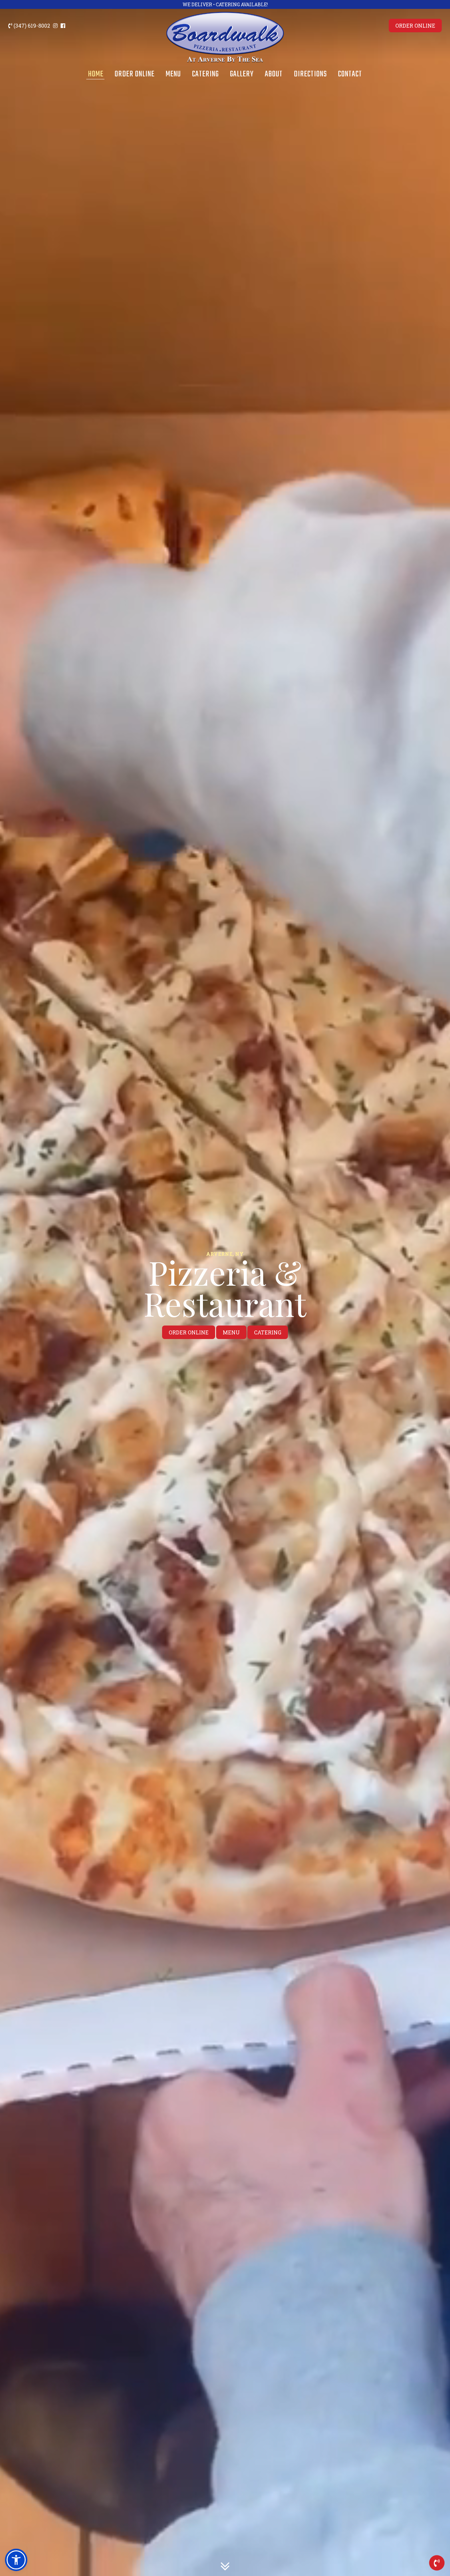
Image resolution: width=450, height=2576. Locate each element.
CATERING (268, 1332)
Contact (350, 74)
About (274, 74)
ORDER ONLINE (189, 1332)
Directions (310, 74)
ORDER (415, 26)
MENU (231, 1332)
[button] (16, 2560)
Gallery (242, 74)
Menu (173, 74)
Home (96, 74)
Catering (205, 74)
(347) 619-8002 (31, 26)
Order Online (135, 74)
